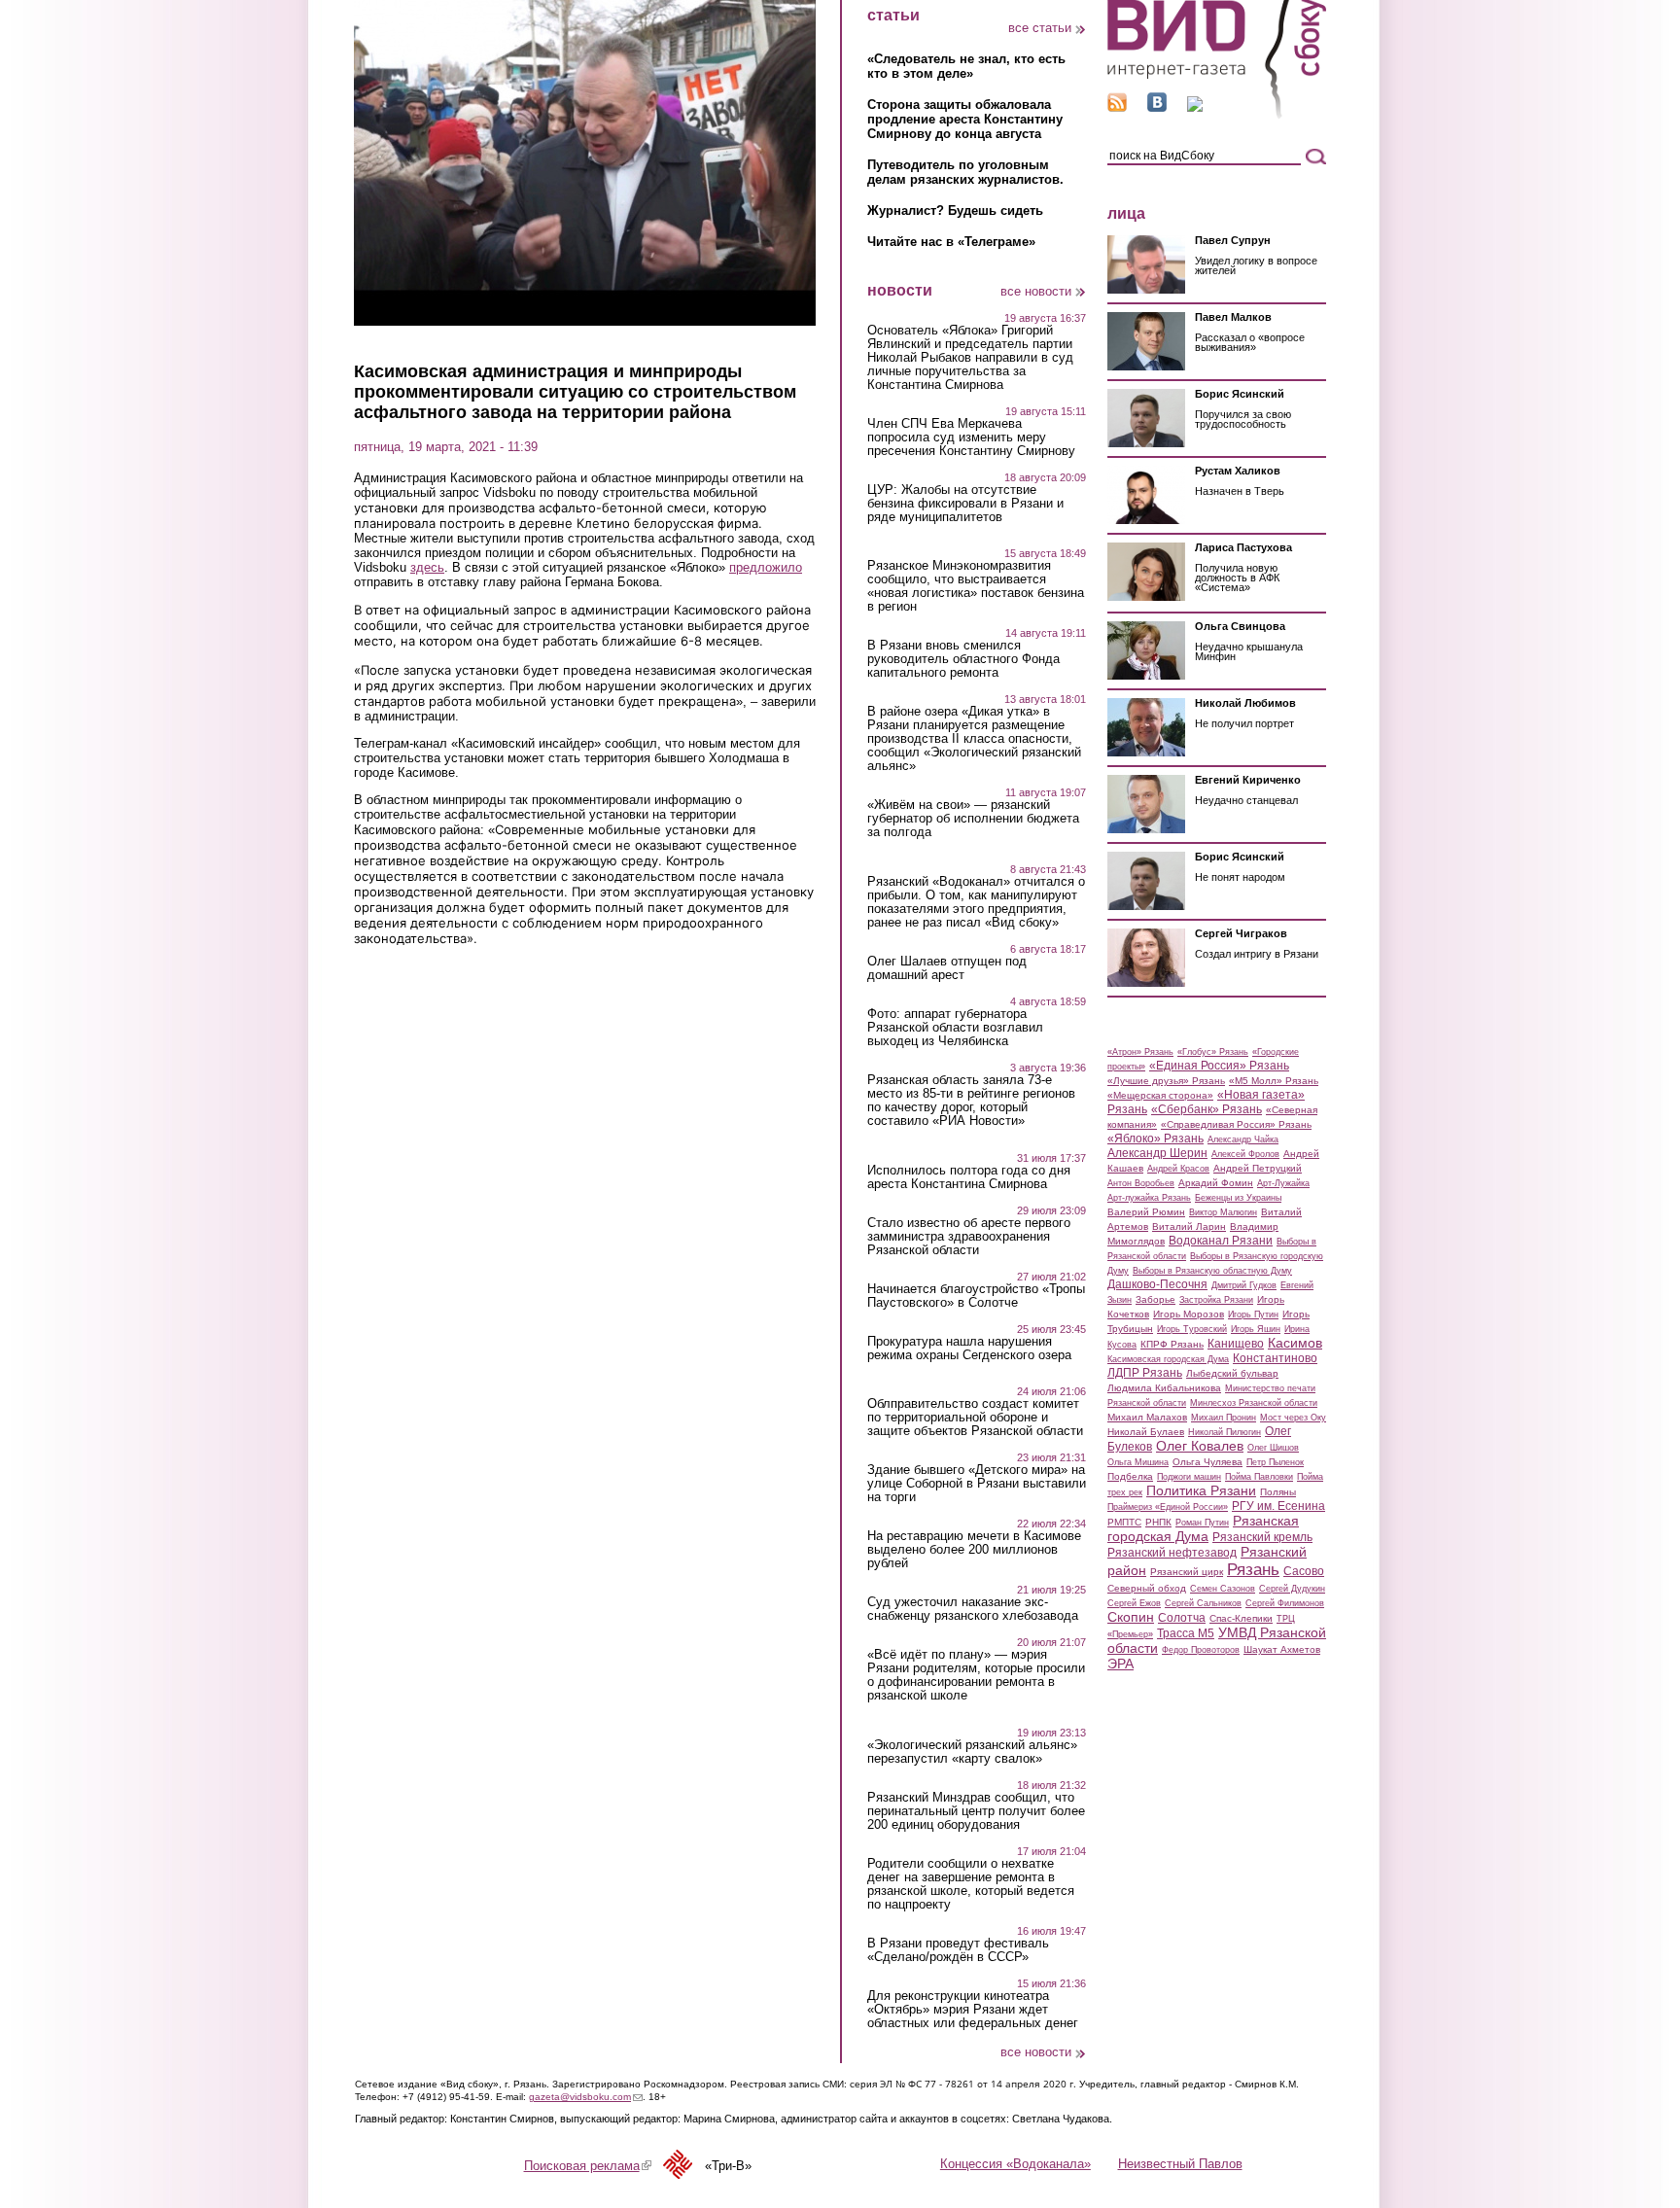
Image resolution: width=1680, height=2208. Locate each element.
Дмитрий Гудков (1244, 1285)
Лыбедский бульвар (1232, 1373)
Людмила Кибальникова (1164, 1388)
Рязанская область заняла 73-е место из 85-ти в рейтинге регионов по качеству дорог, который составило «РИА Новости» (971, 1101)
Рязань (1253, 1569)
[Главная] (1217, 115)
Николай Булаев (1146, 1432)
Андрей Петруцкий (1258, 1168)
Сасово (1304, 1571)
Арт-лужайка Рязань (1149, 1198)
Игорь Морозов (1189, 1314)
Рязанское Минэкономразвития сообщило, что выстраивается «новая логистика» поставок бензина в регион (976, 586)
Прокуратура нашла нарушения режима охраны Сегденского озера (969, 1349)
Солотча (1182, 1618)
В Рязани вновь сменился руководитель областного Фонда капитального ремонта (963, 659)
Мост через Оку (1293, 1418)
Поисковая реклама (588, 2166)
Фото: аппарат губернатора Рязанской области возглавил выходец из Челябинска (955, 1028)
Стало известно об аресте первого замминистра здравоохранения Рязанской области (969, 1237)
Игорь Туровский (1192, 1329)
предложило (766, 567)
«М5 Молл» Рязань (1274, 1081)
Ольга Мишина (1138, 1462)
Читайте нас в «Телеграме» (951, 242)
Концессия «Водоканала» (1015, 2164)
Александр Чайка (1243, 1139)
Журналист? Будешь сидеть (955, 210)
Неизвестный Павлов (1180, 2164)
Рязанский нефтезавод (1172, 1553)
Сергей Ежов (1134, 1603)
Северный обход (1147, 1588)
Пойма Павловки (1259, 1477)
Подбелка (1130, 1476)
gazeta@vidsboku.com (586, 2097)
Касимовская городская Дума (1168, 1359)
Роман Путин (1202, 1523)
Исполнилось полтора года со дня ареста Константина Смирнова (969, 1177)
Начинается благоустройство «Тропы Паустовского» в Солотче (976, 1296)
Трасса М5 (1186, 1633)
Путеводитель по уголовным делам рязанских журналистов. (965, 172)
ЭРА (1120, 1664)
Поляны (1278, 1492)
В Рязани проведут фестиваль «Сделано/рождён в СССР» (958, 1950)
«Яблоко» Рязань (1155, 1139)
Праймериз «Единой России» (1168, 1507)
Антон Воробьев (1141, 1183)
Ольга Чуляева (1207, 1462)
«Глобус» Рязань (1213, 1052)
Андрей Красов (1178, 1169)
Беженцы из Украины (1238, 1198)
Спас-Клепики (1241, 1618)
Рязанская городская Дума (1203, 1528)
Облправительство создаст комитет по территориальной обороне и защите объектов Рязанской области (975, 1418)
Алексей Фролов (1245, 1154)
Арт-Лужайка (1283, 1183)
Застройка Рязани (1216, 1300)
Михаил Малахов (1147, 1417)
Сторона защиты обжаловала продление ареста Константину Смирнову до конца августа (965, 119)
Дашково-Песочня (1157, 1284)
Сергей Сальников (1203, 1603)
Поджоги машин (1189, 1477)
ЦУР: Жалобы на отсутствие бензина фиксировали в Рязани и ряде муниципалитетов (965, 504)
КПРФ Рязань (1172, 1344)
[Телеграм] (1195, 107)
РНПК (1158, 1522)
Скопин (1131, 1617)
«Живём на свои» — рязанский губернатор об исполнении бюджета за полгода (973, 819)
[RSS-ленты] (1117, 107)
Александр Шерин (1157, 1153)
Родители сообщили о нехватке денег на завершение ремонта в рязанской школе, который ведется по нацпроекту (971, 1884)
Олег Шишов (1273, 1448)
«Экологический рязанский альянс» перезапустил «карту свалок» (972, 1752)
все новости (1036, 291)
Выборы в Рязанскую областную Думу (1212, 1271)
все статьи (1040, 28)
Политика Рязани (1201, 1490)
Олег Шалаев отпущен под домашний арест (947, 968)
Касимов (1295, 1343)
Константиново (1275, 1358)
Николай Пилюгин (1225, 1432)
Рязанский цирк (1187, 1572)
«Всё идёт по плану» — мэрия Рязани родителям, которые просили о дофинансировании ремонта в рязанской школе (976, 1675)
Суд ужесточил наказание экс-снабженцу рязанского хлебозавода (973, 1609)
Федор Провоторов (1201, 1650)
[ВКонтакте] (1157, 107)
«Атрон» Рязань (1140, 1052)
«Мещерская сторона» (1160, 1095)
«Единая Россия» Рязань (1219, 1066)
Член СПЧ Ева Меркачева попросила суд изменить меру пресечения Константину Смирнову (971, 438)
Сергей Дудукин (1292, 1589)
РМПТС (1124, 1522)
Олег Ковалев (1200, 1446)
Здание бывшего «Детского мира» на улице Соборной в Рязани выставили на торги (977, 1484)
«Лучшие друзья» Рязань (1166, 1081)
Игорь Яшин (1256, 1329)
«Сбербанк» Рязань (1207, 1109)
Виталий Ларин (1189, 1227)
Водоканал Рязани (1221, 1241)
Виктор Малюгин (1223, 1212)
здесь (427, 567)
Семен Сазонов (1223, 1589)
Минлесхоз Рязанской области (1254, 1403)
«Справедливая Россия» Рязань (1236, 1124)
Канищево (1236, 1344)
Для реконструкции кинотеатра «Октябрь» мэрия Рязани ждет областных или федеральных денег (973, 2010)
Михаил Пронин (1224, 1418)
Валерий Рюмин (1146, 1212)
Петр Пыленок (1275, 1462)
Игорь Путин (1253, 1314)
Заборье (1155, 1299)
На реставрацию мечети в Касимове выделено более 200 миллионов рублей (974, 1550)
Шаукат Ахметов (1282, 1649)
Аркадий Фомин (1216, 1183)
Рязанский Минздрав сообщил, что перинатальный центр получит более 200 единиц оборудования (976, 1811)
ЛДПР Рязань (1145, 1373)
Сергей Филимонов (1285, 1603)
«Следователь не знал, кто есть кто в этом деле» (966, 66)
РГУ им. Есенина (1278, 1506)
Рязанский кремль (1262, 1537)
